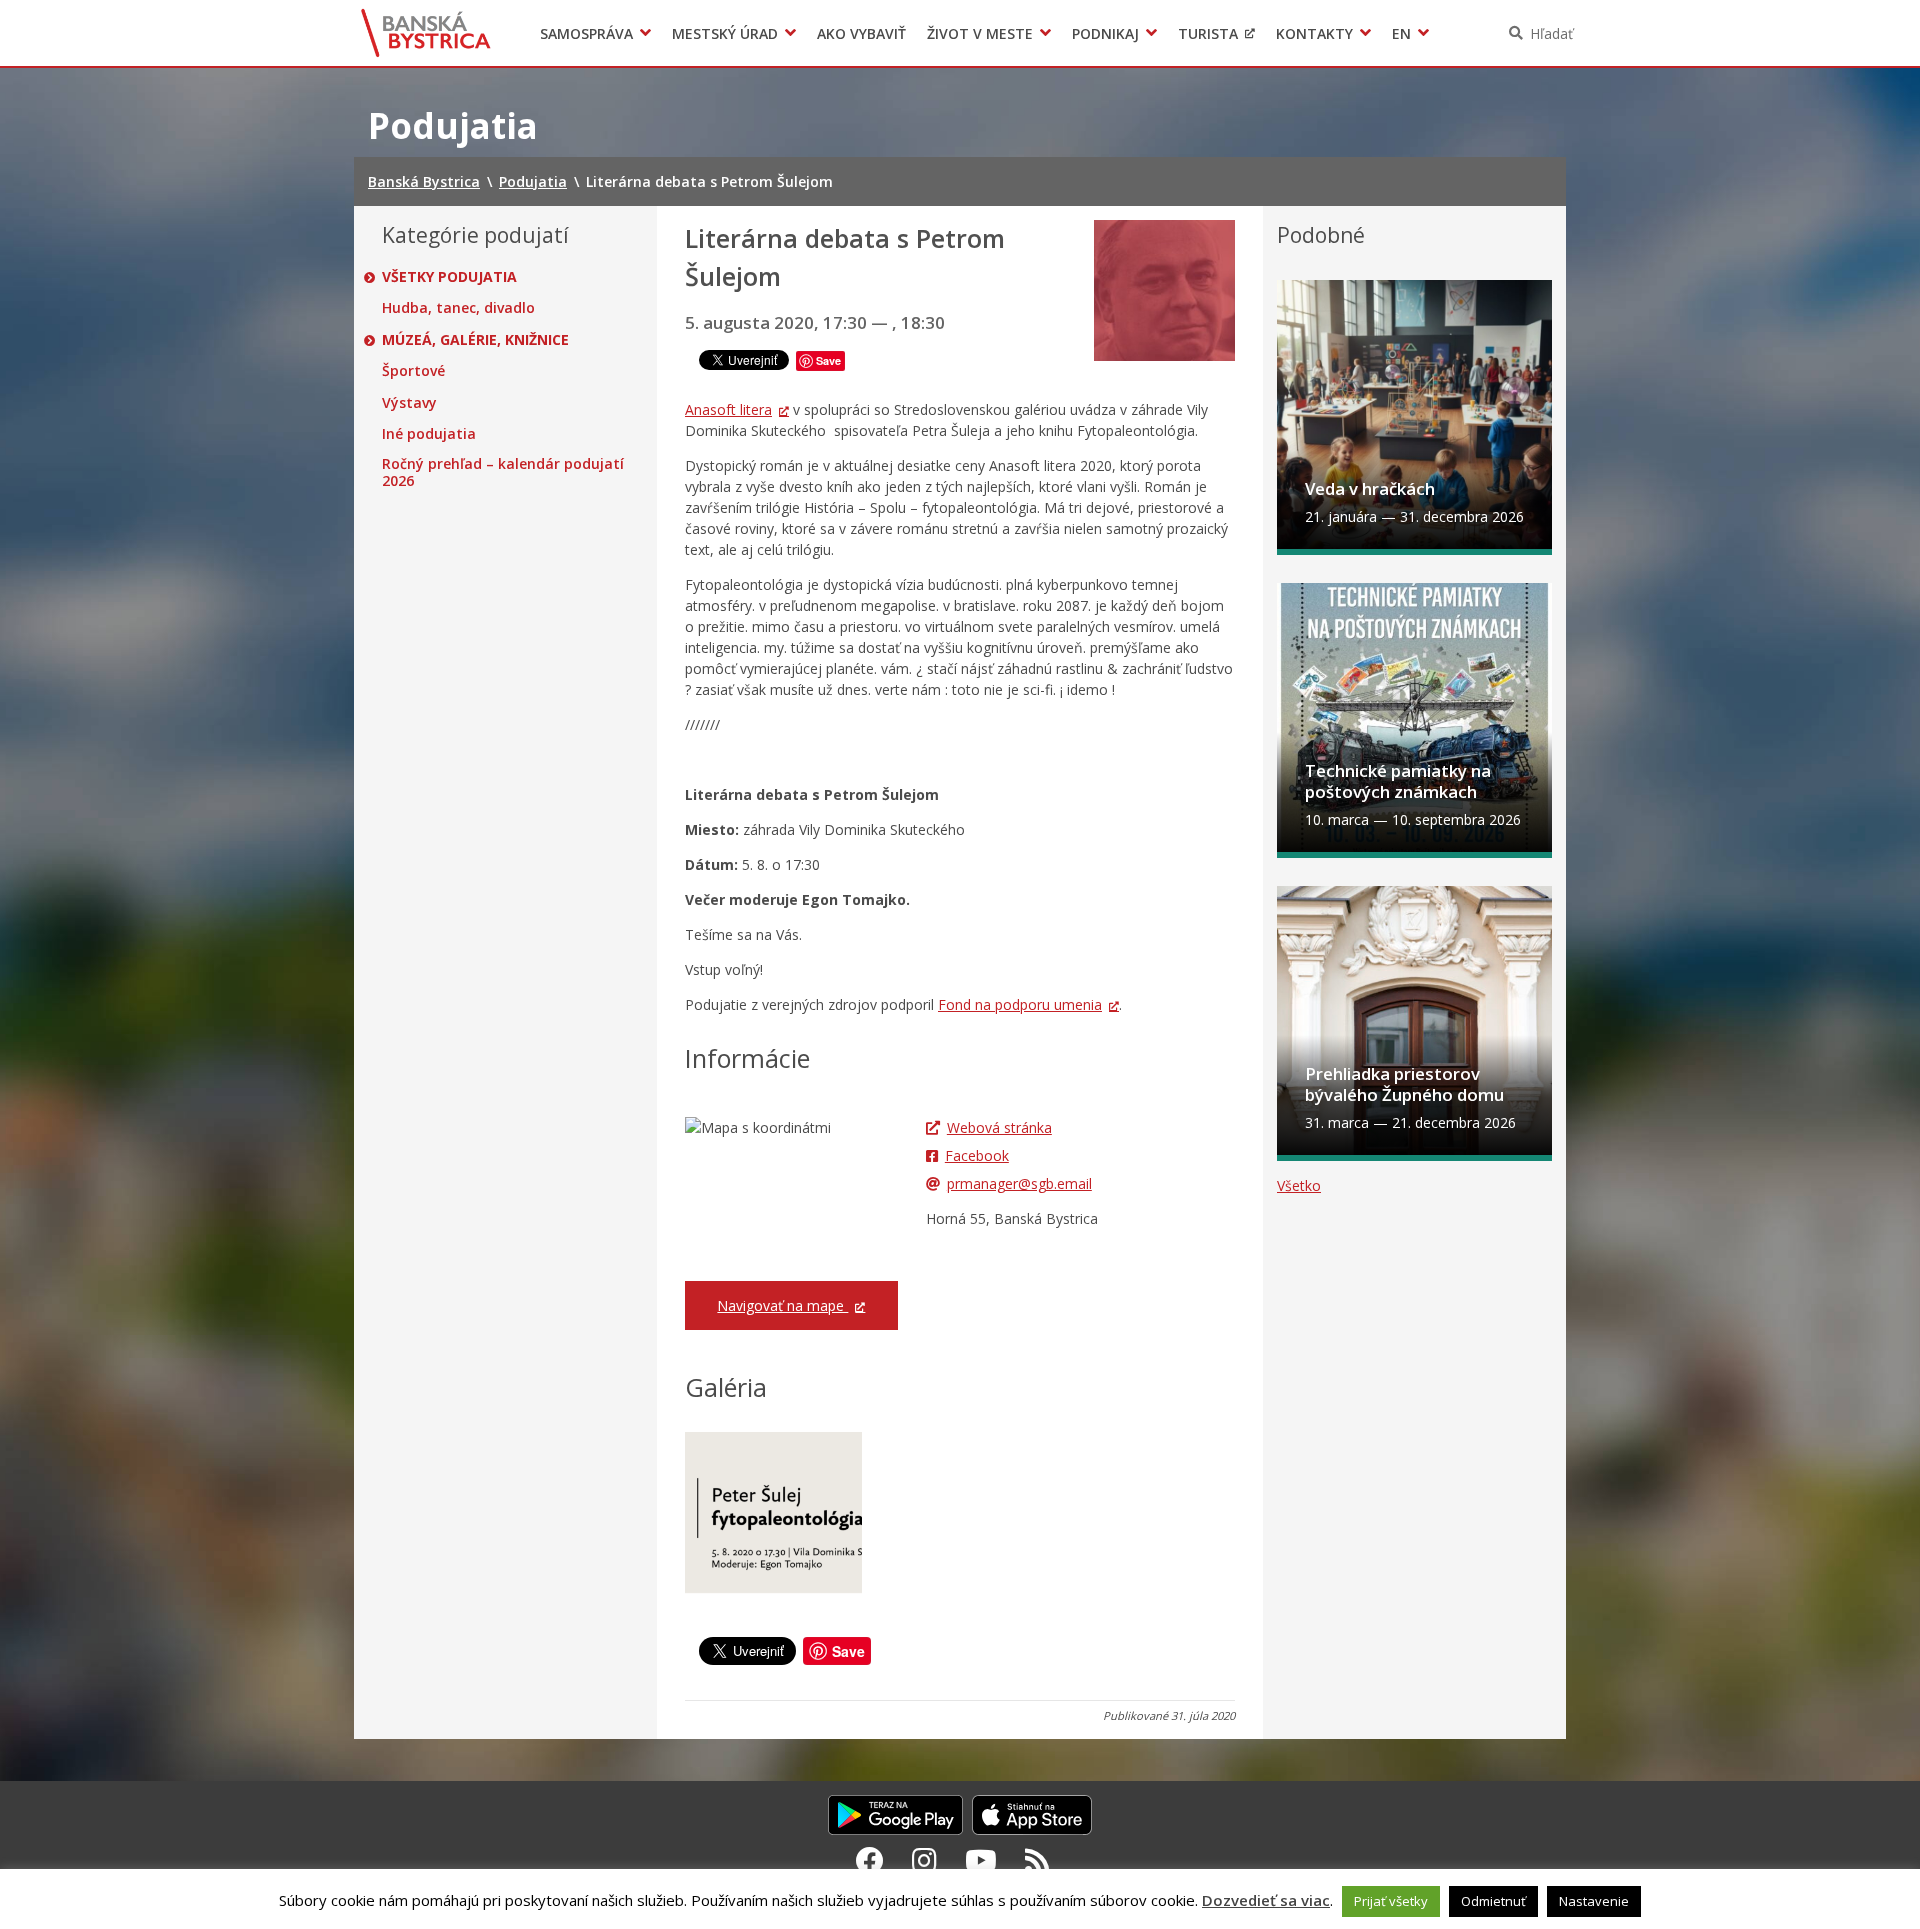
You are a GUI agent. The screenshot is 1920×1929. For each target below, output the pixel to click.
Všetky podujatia (449, 277)
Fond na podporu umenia (1020, 1004)
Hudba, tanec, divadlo (458, 308)
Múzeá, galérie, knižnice (475, 340)
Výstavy (409, 403)
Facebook (977, 1155)
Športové (413, 371)
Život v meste (980, 33)
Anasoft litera (728, 409)
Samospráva (586, 33)
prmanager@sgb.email (1019, 1183)
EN (1401, 33)
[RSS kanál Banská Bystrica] (1037, 1860)
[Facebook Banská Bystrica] (870, 1860)
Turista (1208, 33)
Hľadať (1551, 33)
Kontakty (1314, 33)
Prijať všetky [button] (1391, 1901)
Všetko (1299, 1185)
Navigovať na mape (782, 1305)
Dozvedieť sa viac (1266, 1900)
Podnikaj (1105, 33)
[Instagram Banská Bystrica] (924, 1860)
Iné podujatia (429, 434)
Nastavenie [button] (1594, 1901)
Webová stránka (999, 1127)
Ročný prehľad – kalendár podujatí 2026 (503, 472)
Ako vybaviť (861, 33)
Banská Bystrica (426, 33)
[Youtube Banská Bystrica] (981, 1860)
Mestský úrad (725, 33)
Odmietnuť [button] (1493, 1901)
